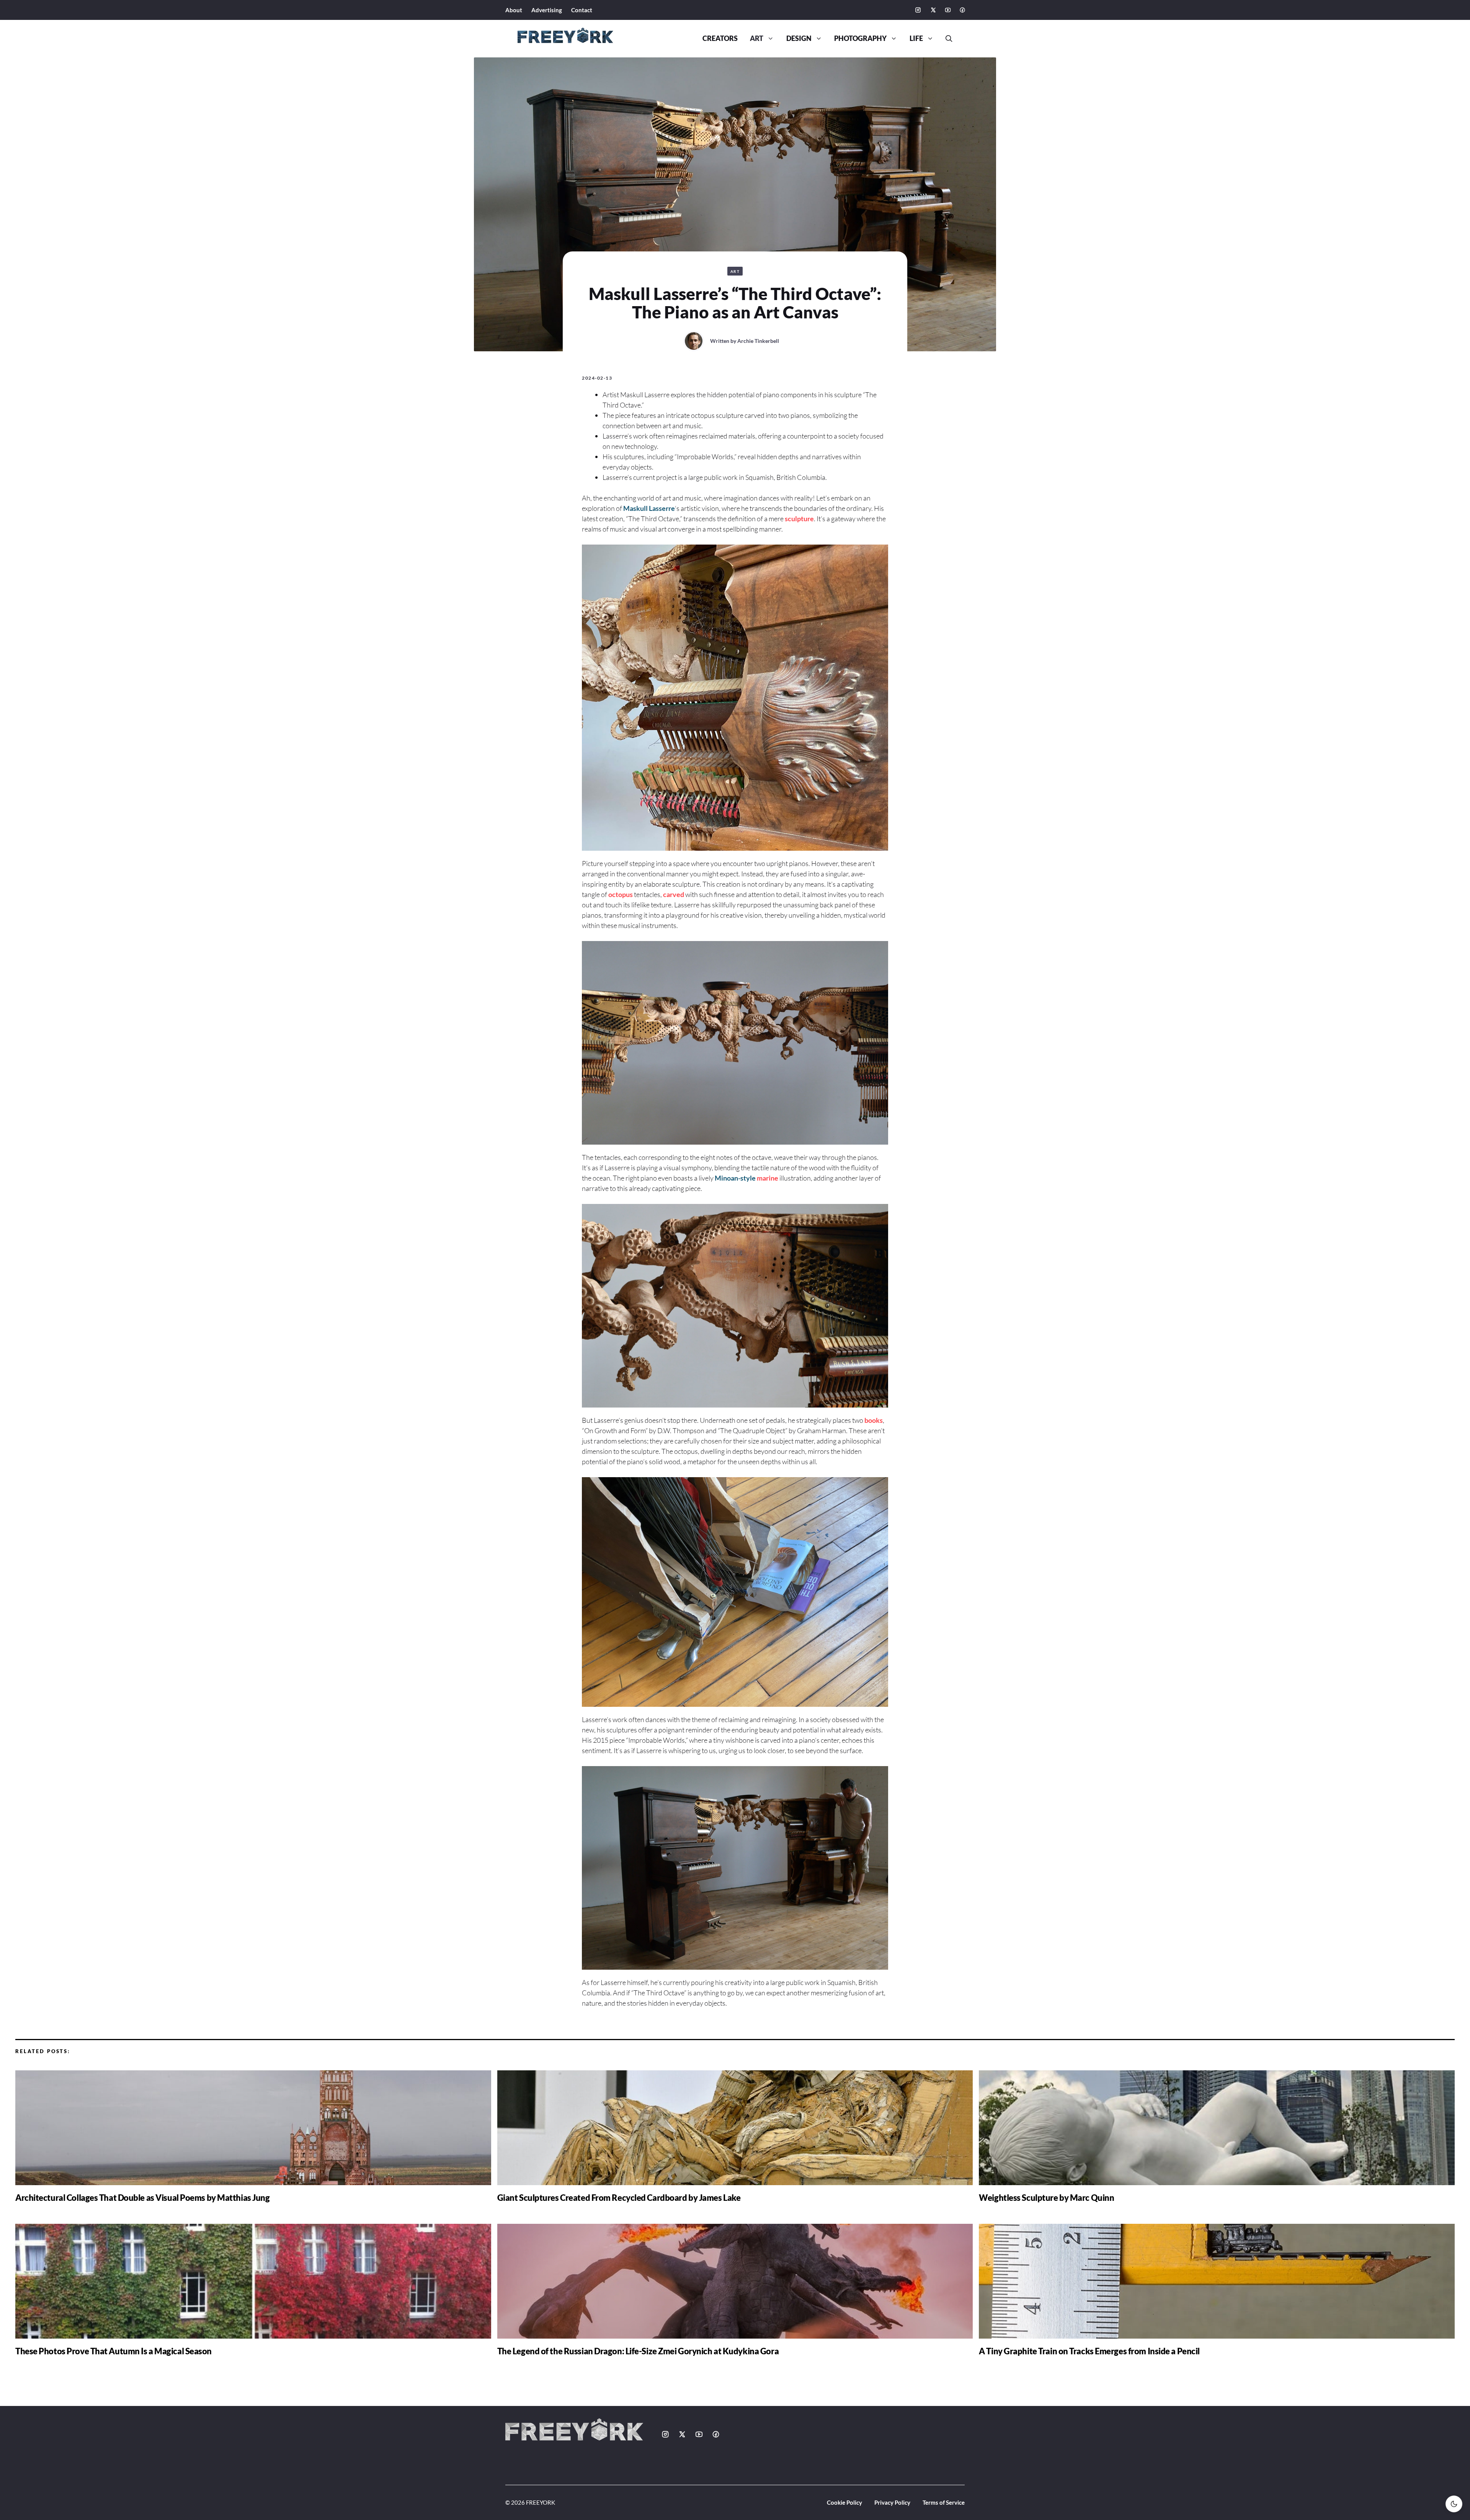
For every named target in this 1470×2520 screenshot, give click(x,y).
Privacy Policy (892, 2502)
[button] (946, 39)
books (874, 1420)
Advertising (547, 10)
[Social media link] (918, 10)
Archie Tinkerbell (758, 341)
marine (768, 1178)
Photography (860, 38)
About (514, 10)
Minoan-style (735, 1178)
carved (674, 894)
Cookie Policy (844, 2502)
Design (799, 38)
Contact (582, 10)
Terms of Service (944, 2502)
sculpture (799, 519)
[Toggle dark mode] (1454, 2504)
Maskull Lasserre (649, 508)
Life (916, 38)
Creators (720, 38)
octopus (621, 894)
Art (757, 38)
